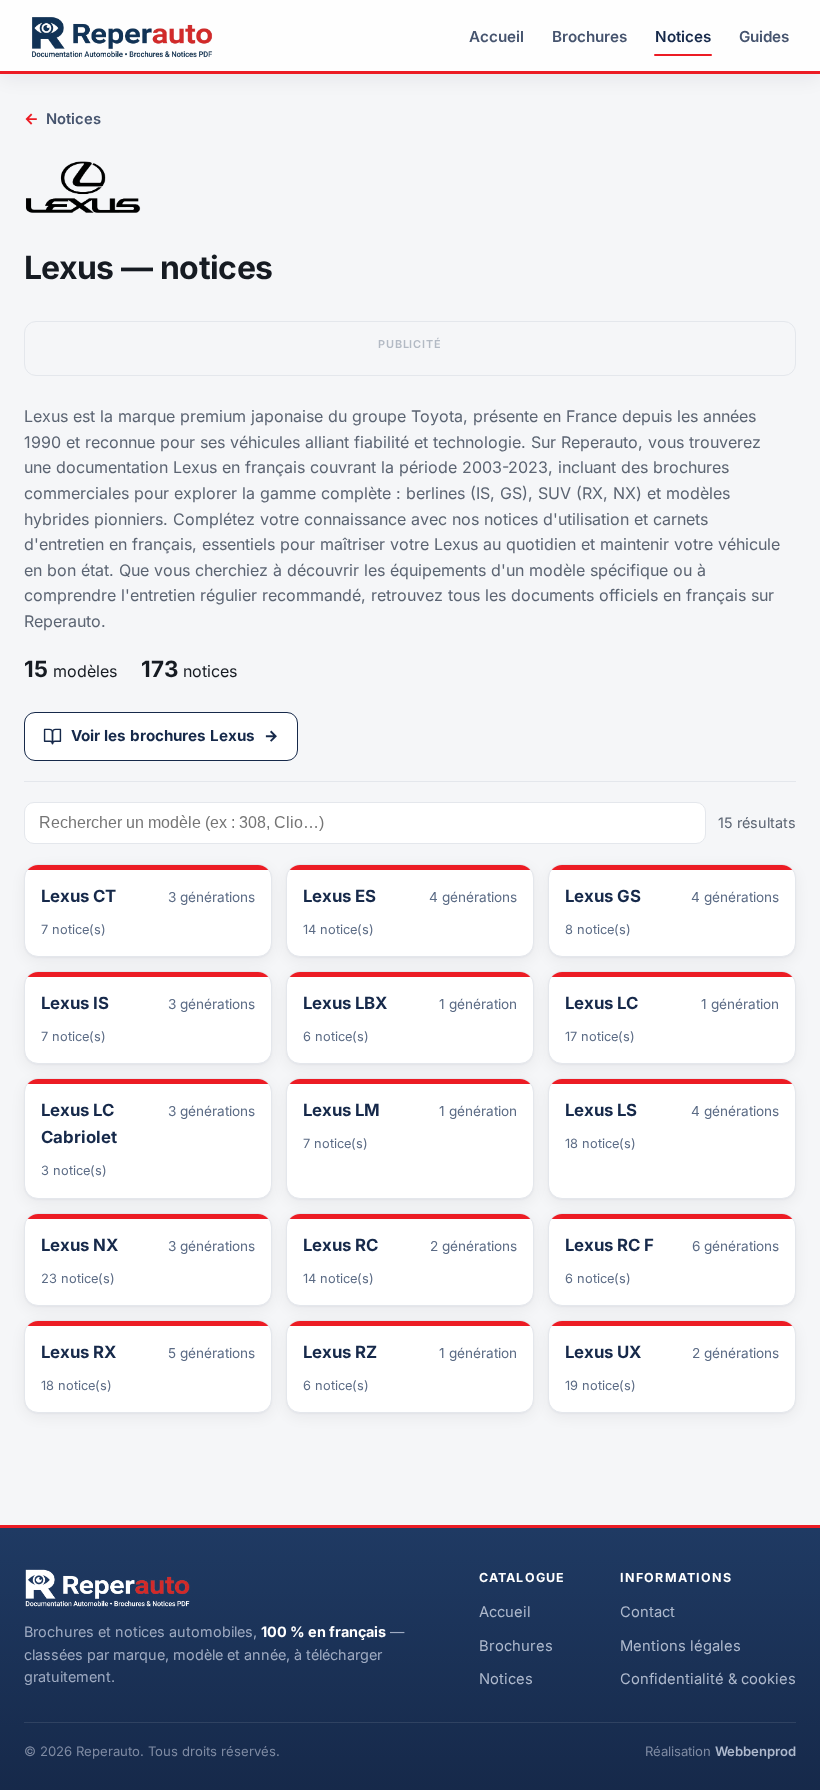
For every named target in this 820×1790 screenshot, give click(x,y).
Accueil (496, 36)
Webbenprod (755, 1751)
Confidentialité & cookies (708, 1679)
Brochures (589, 36)
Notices (683, 36)
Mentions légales (680, 1646)
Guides (764, 36)
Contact (647, 1612)
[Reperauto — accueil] (122, 37)
